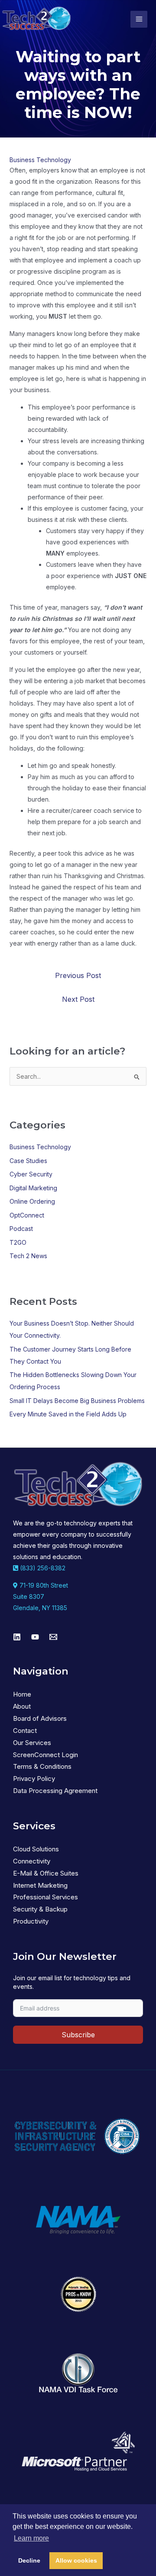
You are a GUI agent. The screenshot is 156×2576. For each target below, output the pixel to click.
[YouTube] (35, 1637)
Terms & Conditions (42, 1766)
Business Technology (40, 160)
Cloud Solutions (36, 1849)
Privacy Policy (34, 1779)
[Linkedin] (17, 1637)
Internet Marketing (40, 1885)
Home (22, 1694)
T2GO (18, 1242)
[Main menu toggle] (139, 19)
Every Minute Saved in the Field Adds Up (68, 1414)
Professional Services (45, 1897)
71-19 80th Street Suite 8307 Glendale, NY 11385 (41, 1596)
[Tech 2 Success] (36, 19)
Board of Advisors (40, 1718)
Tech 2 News (28, 1256)
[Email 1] (53, 1637)
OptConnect (27, 1215)
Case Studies (28, 1161)
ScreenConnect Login (45, 1755)
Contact (25, 1731)
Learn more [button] (31, 2538)
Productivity (31, 1921)
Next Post (78, 999)
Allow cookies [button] (76, 2560)
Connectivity (32, 1861)
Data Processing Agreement (55, 1791)
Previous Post (78, 975)
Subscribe (78, 2035)
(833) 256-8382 (42, 1568)
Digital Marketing (33, 1188)
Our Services (32, 1743)
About (22, 1706)
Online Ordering (32, 1201)
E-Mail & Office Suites (46, 1873)
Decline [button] (29, 2560)
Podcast (21, 1229)
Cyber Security (31, 1174)
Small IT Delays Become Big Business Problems (77, 1401)
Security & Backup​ (40, 1909)
